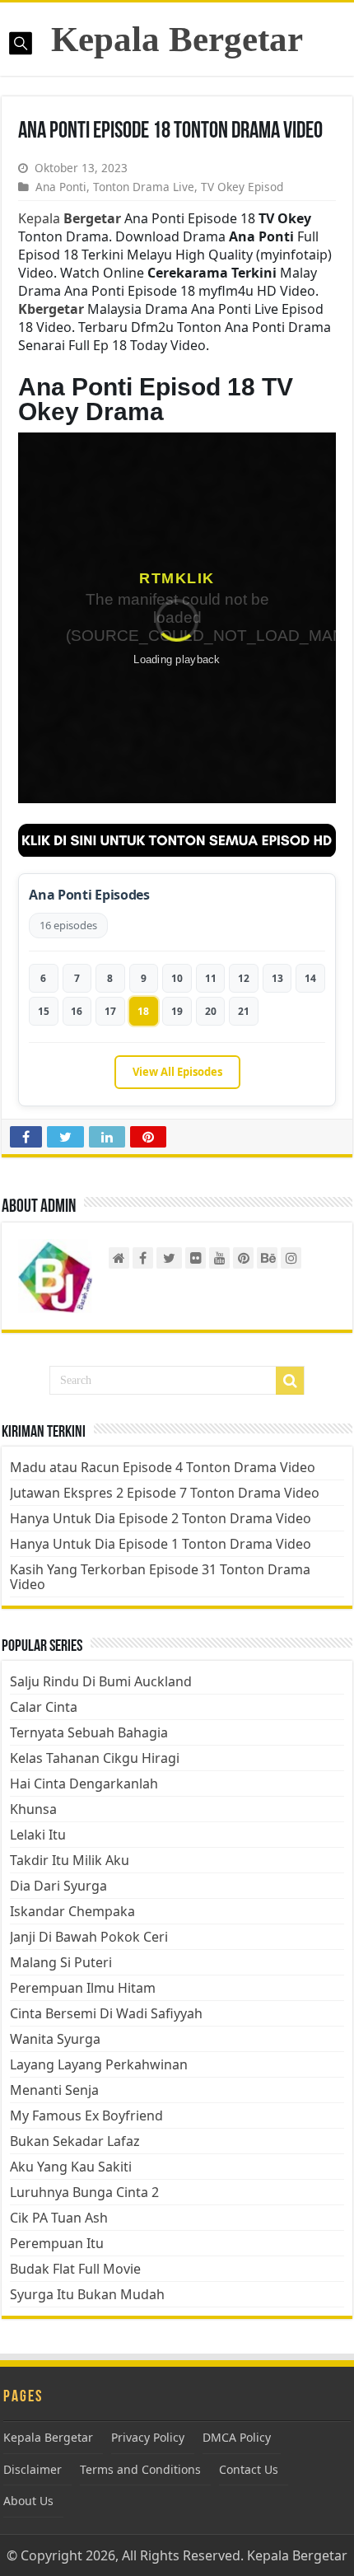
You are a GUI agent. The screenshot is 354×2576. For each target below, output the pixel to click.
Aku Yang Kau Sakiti (71, 2167)
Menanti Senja (54, 2090)
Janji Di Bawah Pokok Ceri (89, 1937)
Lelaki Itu (38, 1835)
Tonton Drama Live (144, 187)
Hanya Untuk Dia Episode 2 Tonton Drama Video (161, 1518)
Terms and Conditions (140, 2469)
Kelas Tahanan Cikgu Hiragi (95, 1758)
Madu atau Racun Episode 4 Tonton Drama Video (163, 1467)
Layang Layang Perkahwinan (99, 2064)
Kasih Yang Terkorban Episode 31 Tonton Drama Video (160, 1577)
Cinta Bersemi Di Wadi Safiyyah (106, 2013)
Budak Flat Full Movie (75, 2269)
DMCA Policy (237, 2437)
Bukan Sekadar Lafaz (75, 2141)
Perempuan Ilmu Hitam (83, 1988)
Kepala (70, 218)
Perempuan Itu (57, 2243)
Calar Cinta (44, 1707)
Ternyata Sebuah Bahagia (89, 1732)
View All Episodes (177, 1072)
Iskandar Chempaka (72, 1911)
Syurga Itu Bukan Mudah (87, 2294)
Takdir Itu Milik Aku (70, 1860)
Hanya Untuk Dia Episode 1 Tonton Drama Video (161, 1544)
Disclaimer (33, 2469)
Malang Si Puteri (61, 1962)
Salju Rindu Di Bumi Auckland (101, 1681)
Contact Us (249, 2469)
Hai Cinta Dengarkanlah (84, 1784)
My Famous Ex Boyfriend (86, 2115)
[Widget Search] (290, 1381)
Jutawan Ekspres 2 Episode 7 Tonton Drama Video (165, 1493)
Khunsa (33, 1809)
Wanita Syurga (55, 2039)
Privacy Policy (148, 2437)
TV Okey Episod (242, 187)
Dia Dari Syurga (58, 1886)
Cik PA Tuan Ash (59, 2218)
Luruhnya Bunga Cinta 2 (84, 2192)
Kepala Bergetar (177, 39)
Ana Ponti (61, 187)
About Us (28, 2501)
